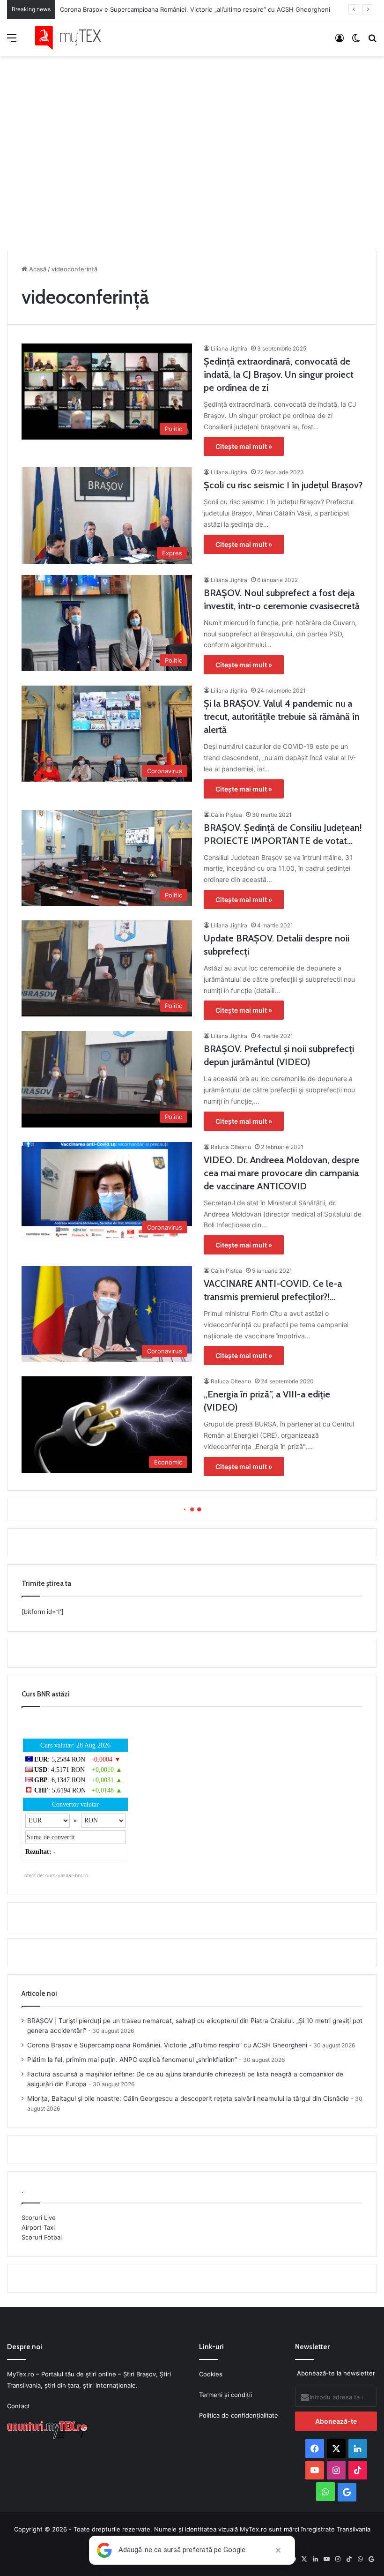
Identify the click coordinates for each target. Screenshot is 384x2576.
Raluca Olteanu (231, 1147)
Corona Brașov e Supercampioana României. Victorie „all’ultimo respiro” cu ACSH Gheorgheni (195, 9)
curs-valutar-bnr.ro (67, 1875)
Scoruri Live (39, 2218)
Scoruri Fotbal (42, 2237)
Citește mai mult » (244, 446)
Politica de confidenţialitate (239, 2415)
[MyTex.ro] (73, 38)
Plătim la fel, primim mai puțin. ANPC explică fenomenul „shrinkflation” (132, 2060)
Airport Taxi (38, 2227)
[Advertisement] (192, 150)
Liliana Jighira (229, 348)
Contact (18, 2406)
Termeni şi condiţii (225, 2395)
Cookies (211, 2374)
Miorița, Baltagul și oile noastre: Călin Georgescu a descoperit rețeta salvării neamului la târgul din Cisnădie (188, 2098)
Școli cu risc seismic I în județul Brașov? (283, 485)
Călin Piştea (226, 815)
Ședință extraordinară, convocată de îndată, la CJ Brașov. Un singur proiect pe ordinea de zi (279, 374)
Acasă (37, 269)
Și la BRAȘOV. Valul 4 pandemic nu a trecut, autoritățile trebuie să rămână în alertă (282, 717)
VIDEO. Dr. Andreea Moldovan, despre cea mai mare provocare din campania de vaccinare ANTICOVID (281, 1173)
